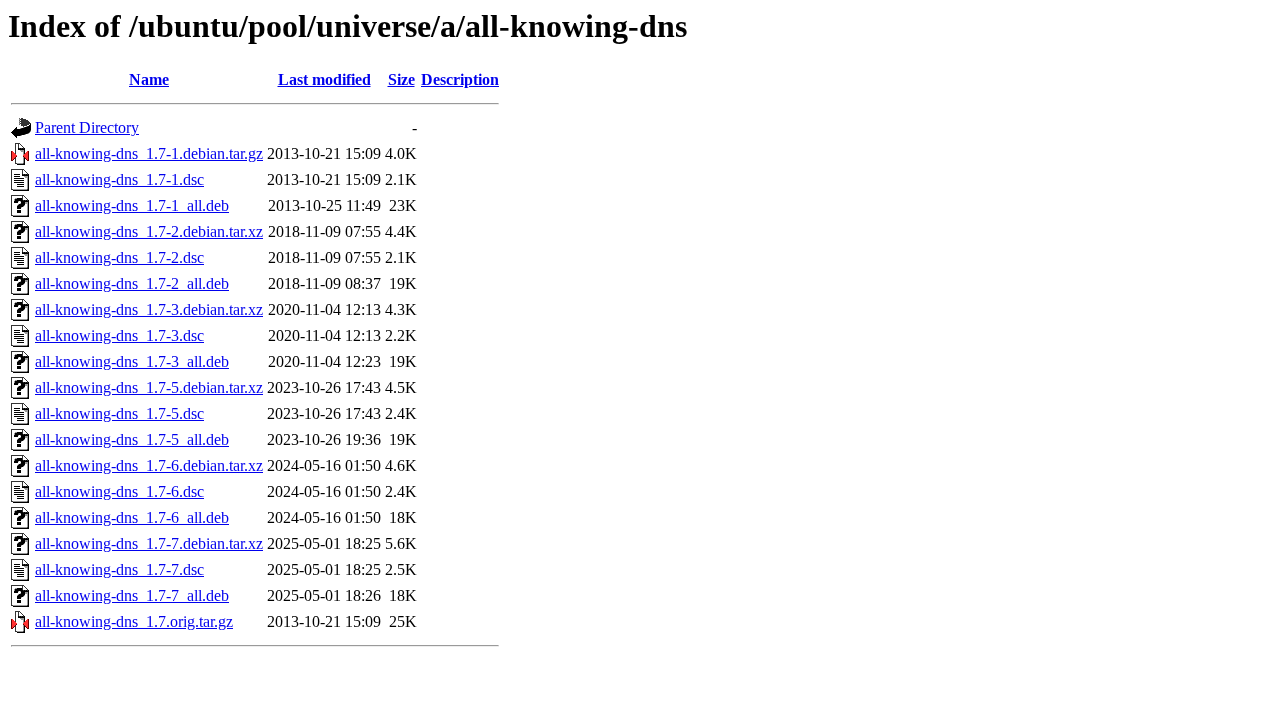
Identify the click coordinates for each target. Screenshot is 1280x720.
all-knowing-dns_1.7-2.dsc (119, 257)
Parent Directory (87, 127)
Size (401, 79)
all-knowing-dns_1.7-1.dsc (119, 179)
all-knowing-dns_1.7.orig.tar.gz (134, 621)
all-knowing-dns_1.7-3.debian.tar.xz (149, 309)
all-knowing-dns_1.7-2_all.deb (132, 283)
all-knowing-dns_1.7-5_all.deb (132, 439)
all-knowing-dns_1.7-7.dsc (119, 569)
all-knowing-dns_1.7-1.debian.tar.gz (149, 153)
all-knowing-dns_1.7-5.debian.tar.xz (149, 387)
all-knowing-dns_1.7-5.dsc (119, 413)
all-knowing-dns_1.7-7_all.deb (132, 595)
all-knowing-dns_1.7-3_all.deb (132, 361)
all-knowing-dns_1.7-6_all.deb (132, 517)
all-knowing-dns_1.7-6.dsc (119, 491)
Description (460, 79)
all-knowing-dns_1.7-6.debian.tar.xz (149, 465)
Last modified (324, 79)
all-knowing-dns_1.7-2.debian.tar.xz (149, 231)
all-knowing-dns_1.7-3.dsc (119, 335)
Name (149, 79)
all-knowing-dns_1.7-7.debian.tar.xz (149, 543)
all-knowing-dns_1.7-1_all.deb (132, 205)
